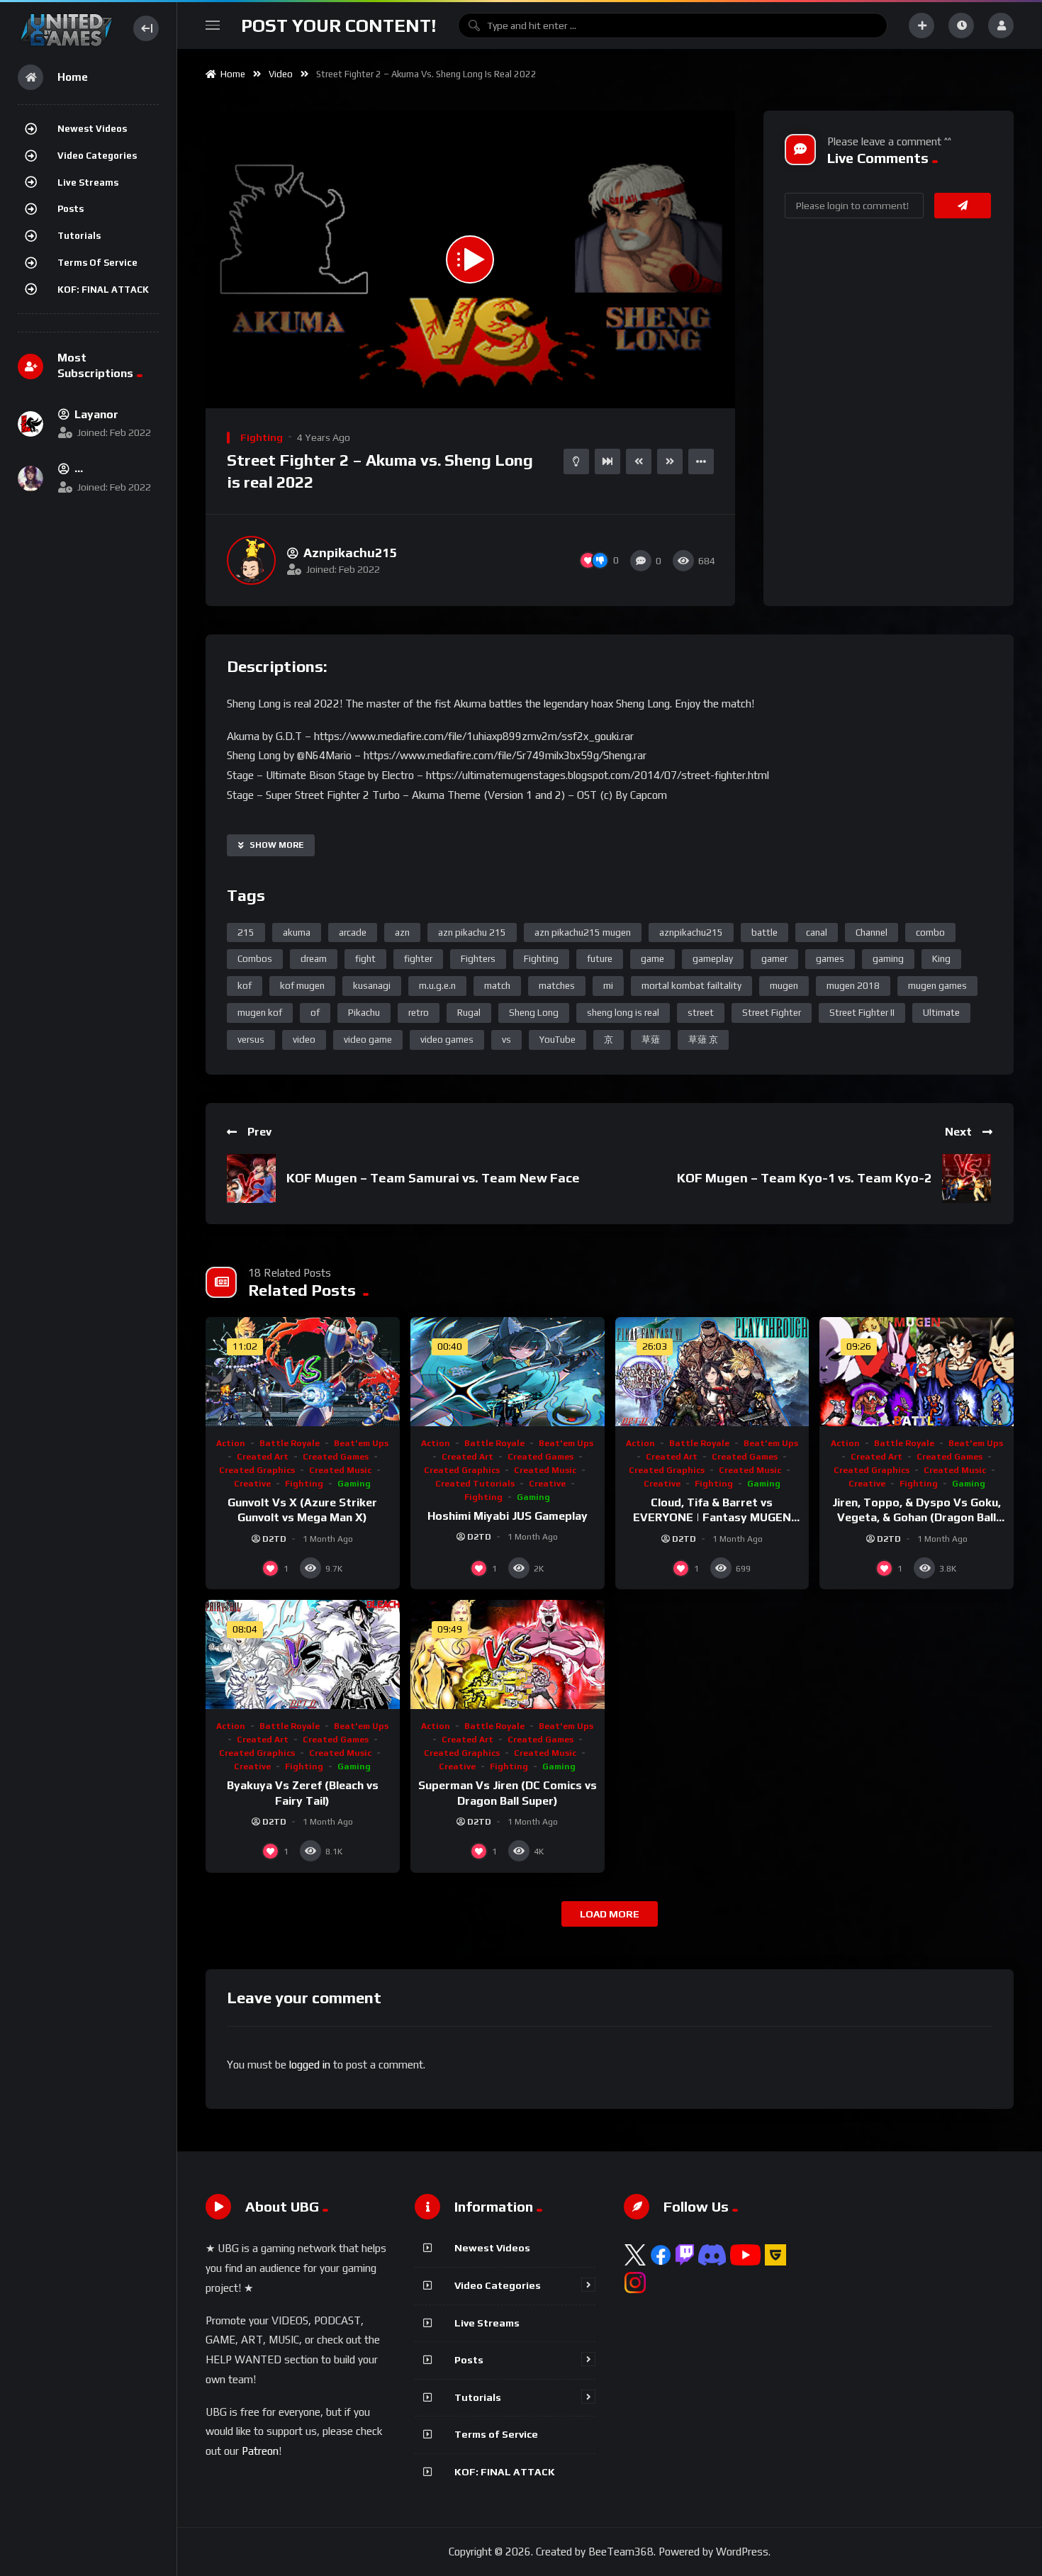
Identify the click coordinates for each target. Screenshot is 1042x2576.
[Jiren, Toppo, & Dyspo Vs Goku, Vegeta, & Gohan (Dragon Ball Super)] (917, 1372)
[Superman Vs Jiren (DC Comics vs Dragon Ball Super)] (508, 1654)
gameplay (713, 959)
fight (365, 959)
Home (231, 74)
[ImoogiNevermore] (30, 478)
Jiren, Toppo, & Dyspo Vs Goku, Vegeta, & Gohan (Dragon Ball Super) (917, 1518)
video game (368, 1040)
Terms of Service (97, 263)
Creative (252, 1484)
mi (608, 986)
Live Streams (88, 183)
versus (251, 1040)
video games (447, 1040)
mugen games (937, 986)
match (497, 986)
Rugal (469, 1013)
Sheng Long (534, 1013)
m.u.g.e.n (437, 986)
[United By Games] (66, 28)
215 (246, 933)
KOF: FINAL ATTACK (103, 290)
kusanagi (372, 986)
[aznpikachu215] (251, 560)
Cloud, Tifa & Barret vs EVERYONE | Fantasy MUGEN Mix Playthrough (712, 1518)
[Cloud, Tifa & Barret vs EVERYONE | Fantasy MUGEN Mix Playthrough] (712, 1372)
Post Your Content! (339, 26)
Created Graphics (257, 1470)
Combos (255, 959)
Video (281, 74)
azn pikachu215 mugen (583, 933)
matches (557, 986)
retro (419, 1013)
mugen (784, 986)
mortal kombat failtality (691, 986)
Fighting (262, 437)
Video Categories (97, 156)
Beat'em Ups (361, 1443)
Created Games (336, 1457)
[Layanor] (30, 424)
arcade (353, 933)
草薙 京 (703, 1040)
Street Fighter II (862, 1013)
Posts (71, 209)
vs (506, 1040)
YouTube (558, 1040)
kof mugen (302, 986)
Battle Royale (290, 1443)
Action (231, 1443)
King (941, 959)
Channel (872, 933)
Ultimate (941, 1013)
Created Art (263, 1457)
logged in (310, 2065)
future (600, 959)
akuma (297, 933)
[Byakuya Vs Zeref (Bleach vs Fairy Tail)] (303, 1654)
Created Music (340, 1470)
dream (314, 959)
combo (930, 933)
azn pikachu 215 (472, 933)
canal (817, 933)
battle (764, 933)
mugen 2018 (853, 986)
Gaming (354, 1484)
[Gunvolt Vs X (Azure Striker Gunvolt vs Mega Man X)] (303, 1372)
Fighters (478, 959)
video (304, 1040)
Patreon (260, 2451)
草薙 (651, 1040)
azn (402, 933)
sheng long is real (623, 1013)
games (830, 959)
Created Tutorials (475, 1484)
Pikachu (364, 1013)
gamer (774, 959)
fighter (418, 959)
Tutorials (79, 236)
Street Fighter (772, 1013)
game (652, 959)
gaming (888, 959)
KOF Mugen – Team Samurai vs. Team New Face (433, 1178)
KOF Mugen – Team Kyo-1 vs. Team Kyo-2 (804, 1178)
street (701, 1013)
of (315, 1013)
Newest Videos (92, 129)
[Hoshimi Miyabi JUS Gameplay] (508, 1372)
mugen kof (260, 1013)
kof (245, 986)
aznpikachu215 (691, 933)
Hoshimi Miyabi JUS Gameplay (508, 1516)
